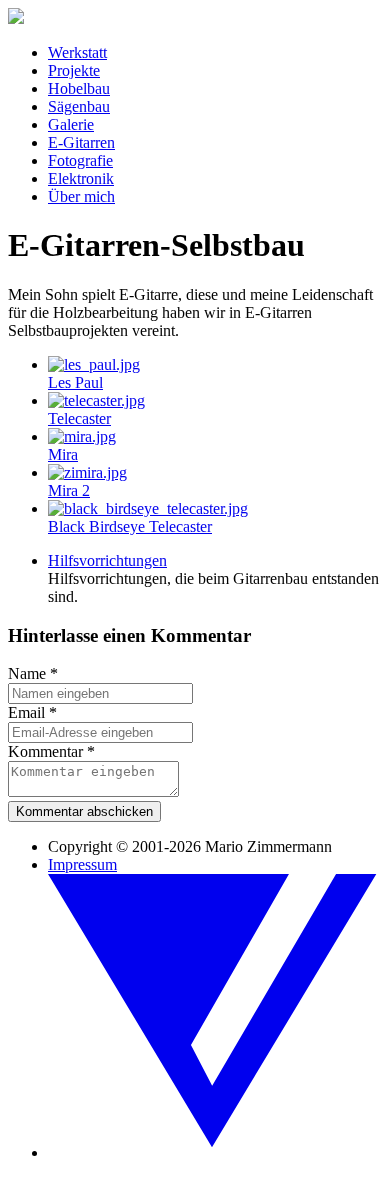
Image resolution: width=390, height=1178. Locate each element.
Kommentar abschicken (84, 811)
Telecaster (79, 418)
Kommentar (51, 751)
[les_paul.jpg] (94, 364)
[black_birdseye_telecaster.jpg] (148, 508)
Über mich (81, 196)
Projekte (74, 70)
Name (33, 673)
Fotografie (80, 160)
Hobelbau (79, 88)
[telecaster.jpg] (96, 400)
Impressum (82, 864)
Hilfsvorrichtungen (107, 560)
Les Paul (75, 382)
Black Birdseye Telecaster (130, 526)
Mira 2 (69, 490)
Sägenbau (79, 106)
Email (32, 712)
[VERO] (215, 1152)
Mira (63, 454)
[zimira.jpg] (87, 472)
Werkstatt (77, 52)
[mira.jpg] (82, 436)
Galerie (71, 124)
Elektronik (81, 178)
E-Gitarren (81, 142)
